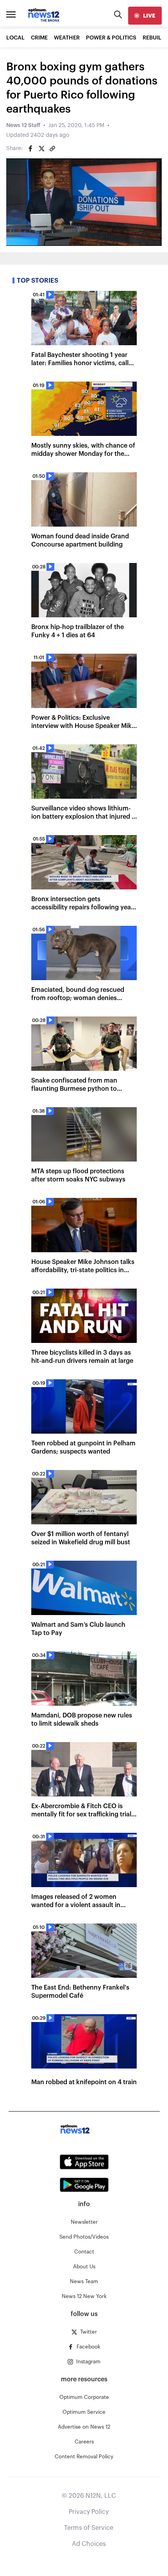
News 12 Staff (23, 125)
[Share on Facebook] (30, 149)
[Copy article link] (52, 149)
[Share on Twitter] (41, 149)
